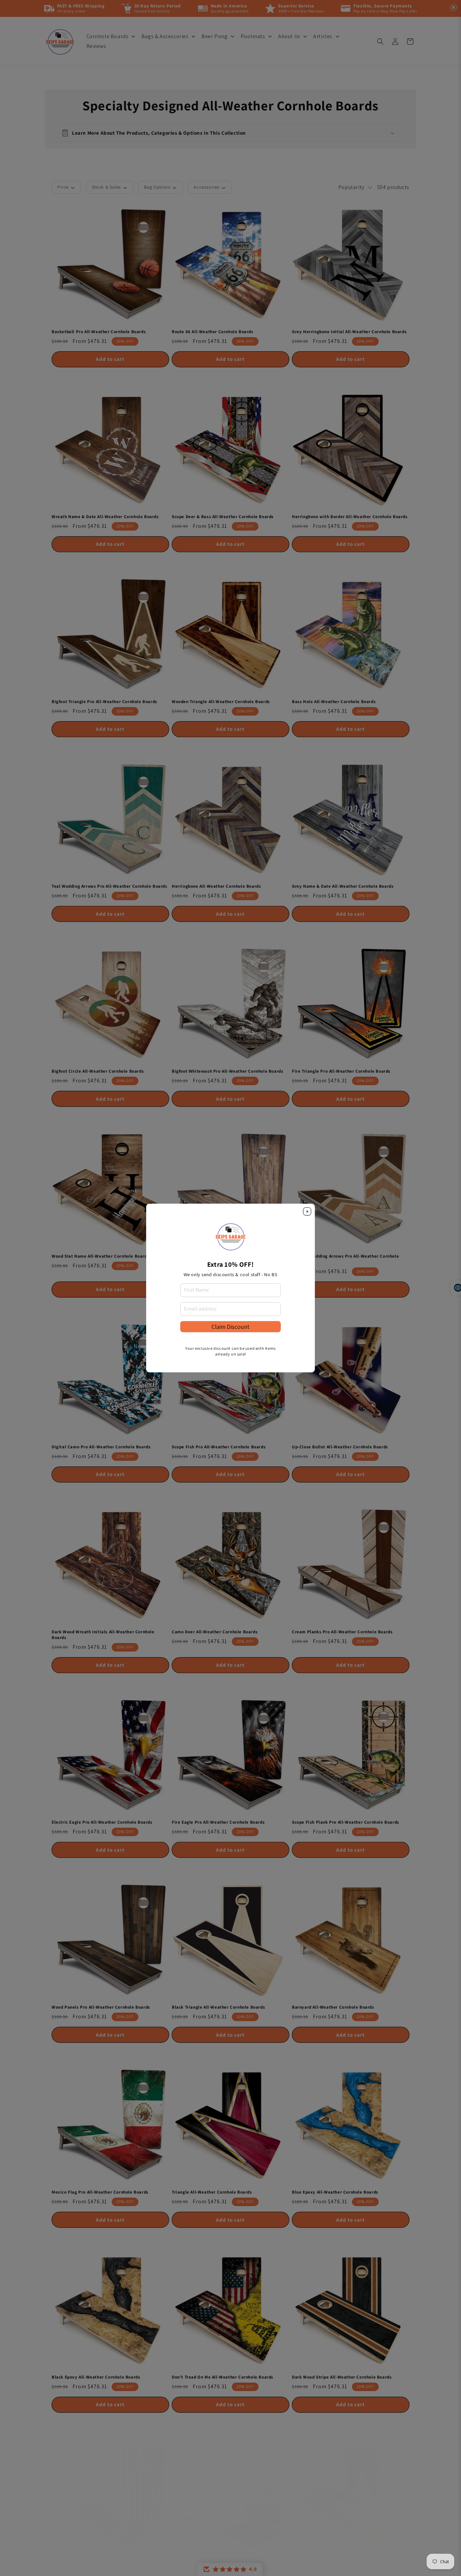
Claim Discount (231, 1327)
